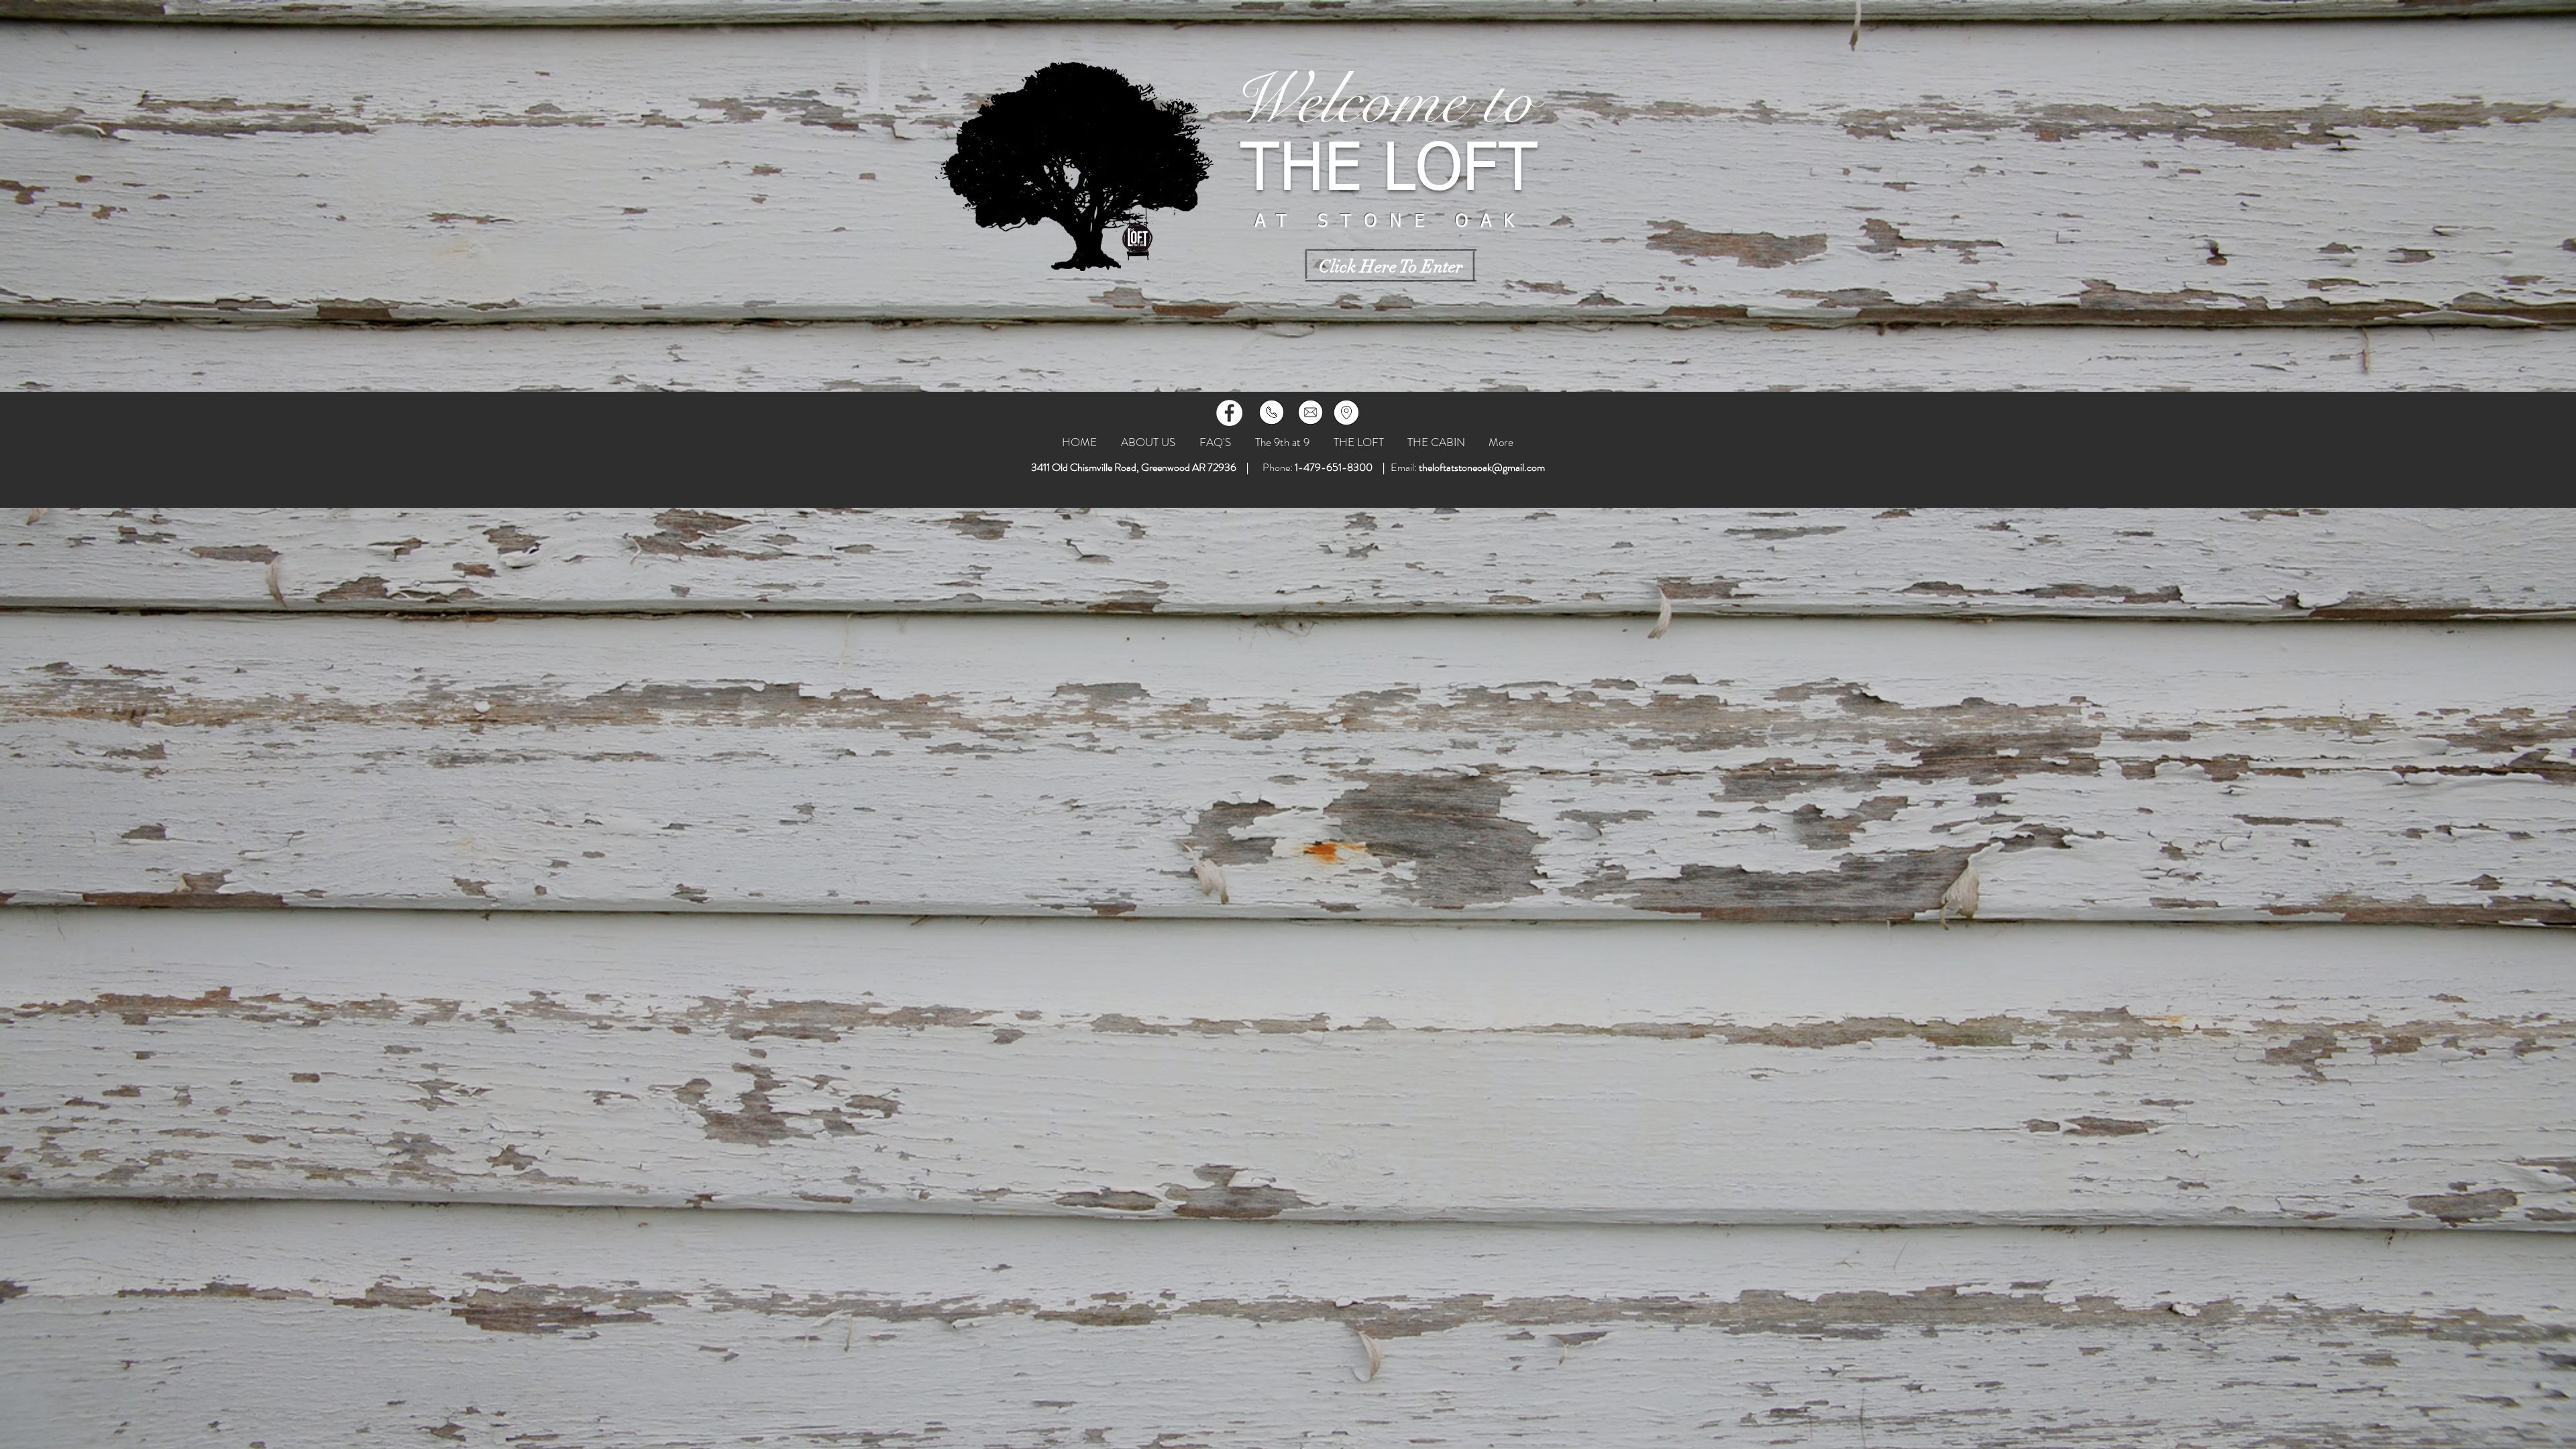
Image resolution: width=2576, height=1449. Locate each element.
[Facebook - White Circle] (1229, 413)
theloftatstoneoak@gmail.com (1482, 467)
